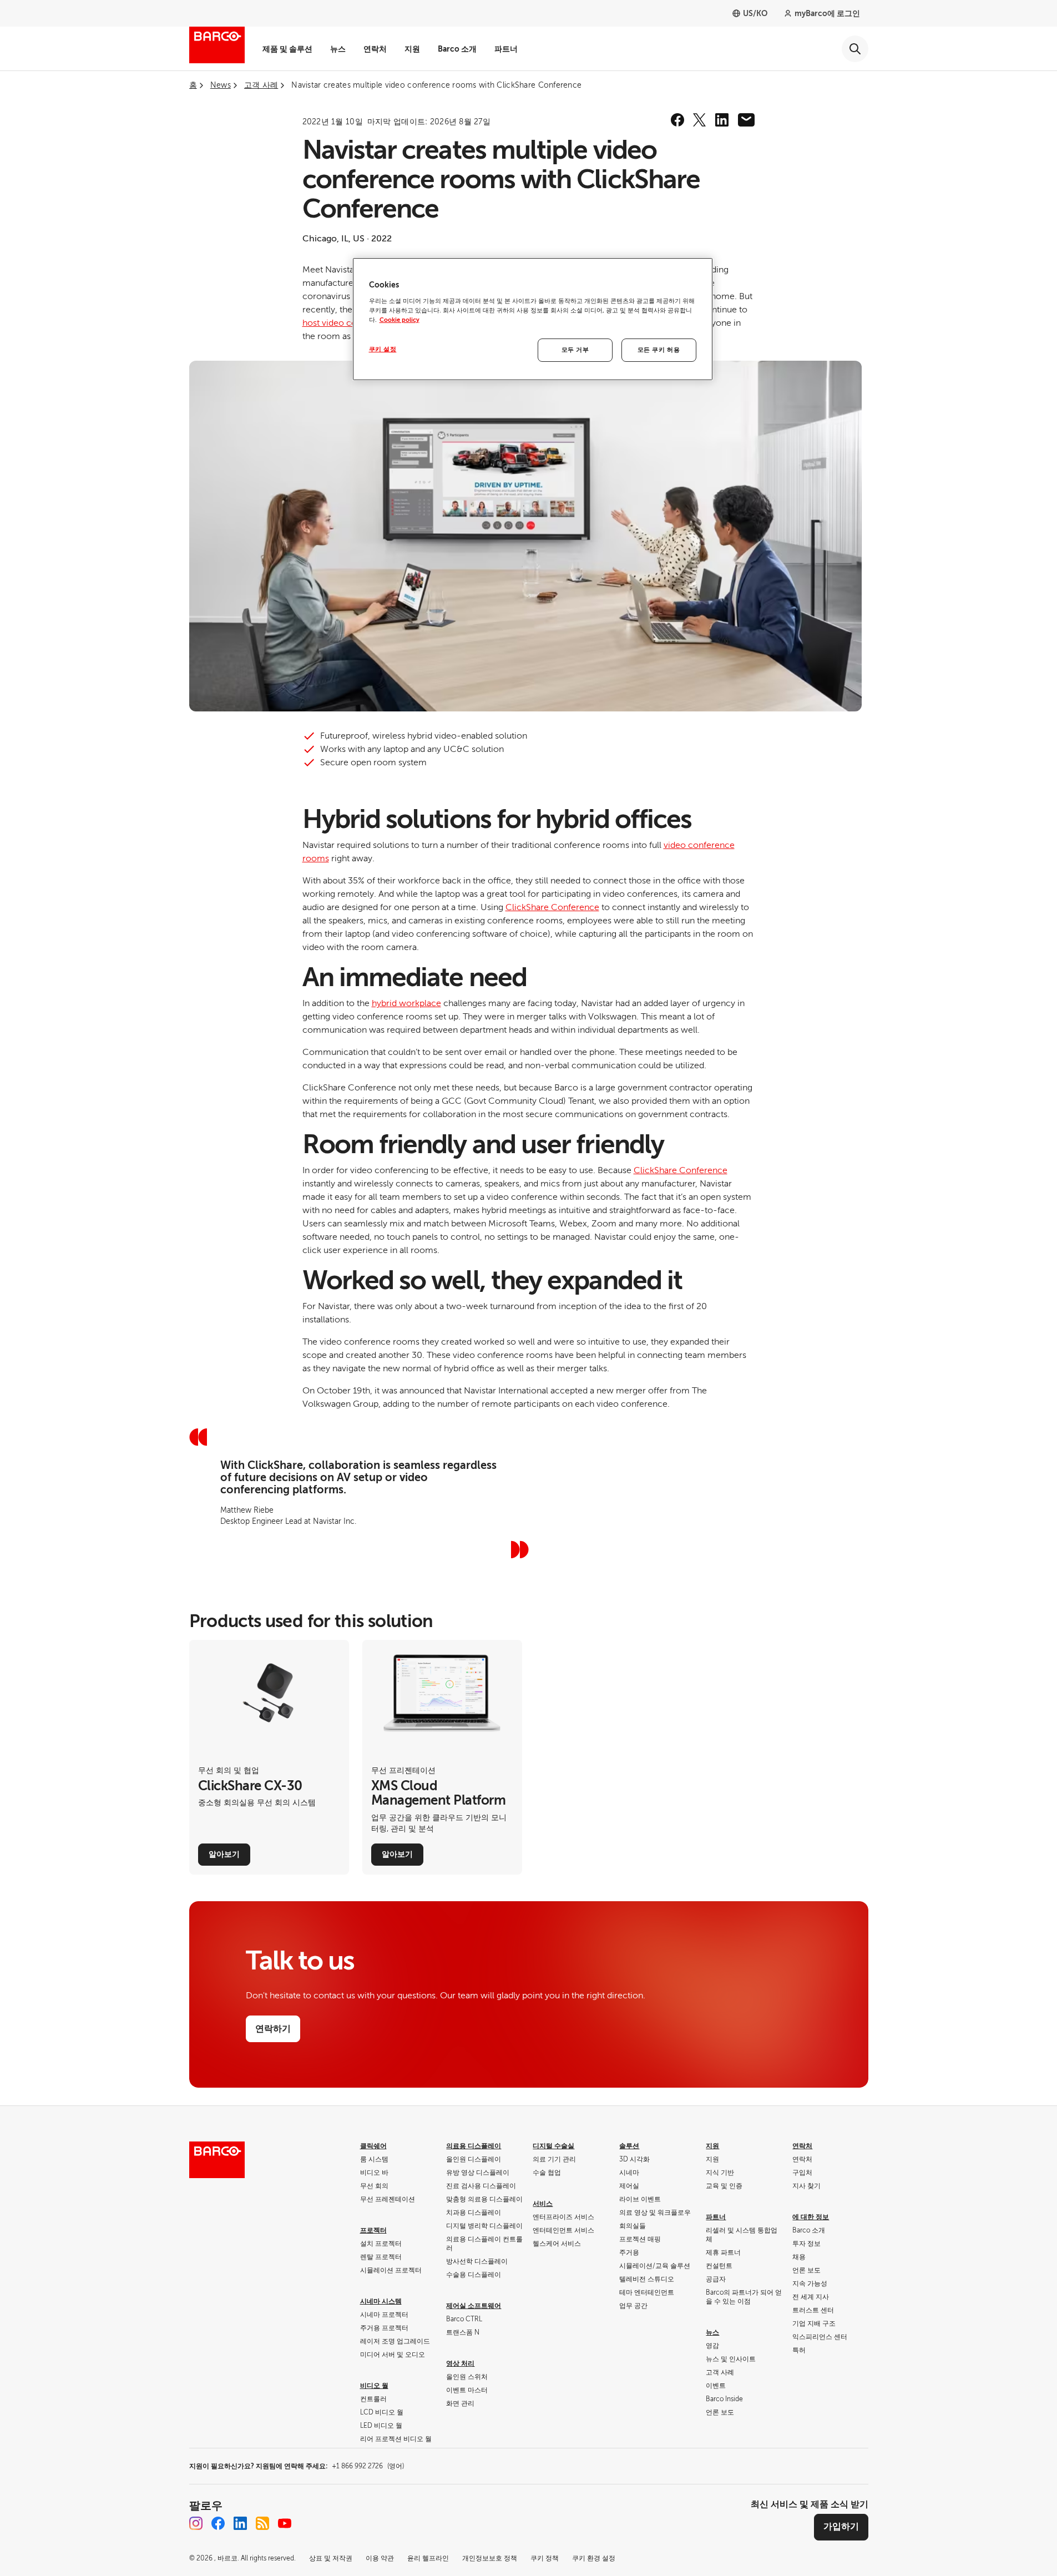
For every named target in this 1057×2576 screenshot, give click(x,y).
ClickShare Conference (552, 907)
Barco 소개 (457, 49)
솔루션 (629, 2146)
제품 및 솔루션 (287, 49)
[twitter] (700, 120)
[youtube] (285, 2523)
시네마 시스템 (381, 2301)
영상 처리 (460, 2363)
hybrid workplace (406, 1003)
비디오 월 (374, 2386)
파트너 (506, 49)
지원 (412, 49)
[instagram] (196, 2523)
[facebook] (677, 120)
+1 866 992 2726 (368, 2466)
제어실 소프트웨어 (474, 2306)
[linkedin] (722, 120)
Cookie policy (399, 320)
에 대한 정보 (811, 2217)
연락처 (375, 49)
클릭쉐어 (373, 2146)
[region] (533, 319)
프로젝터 (373, 2230)
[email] (746, 120)
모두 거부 (575, 350)
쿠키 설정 (383, 349)
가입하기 (841, 2527)
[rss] (262, 2523)
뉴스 (338, 49)
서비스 (543, 2204)
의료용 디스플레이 (474, 2146)
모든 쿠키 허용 (659, 350)
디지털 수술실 (553, 2146)
